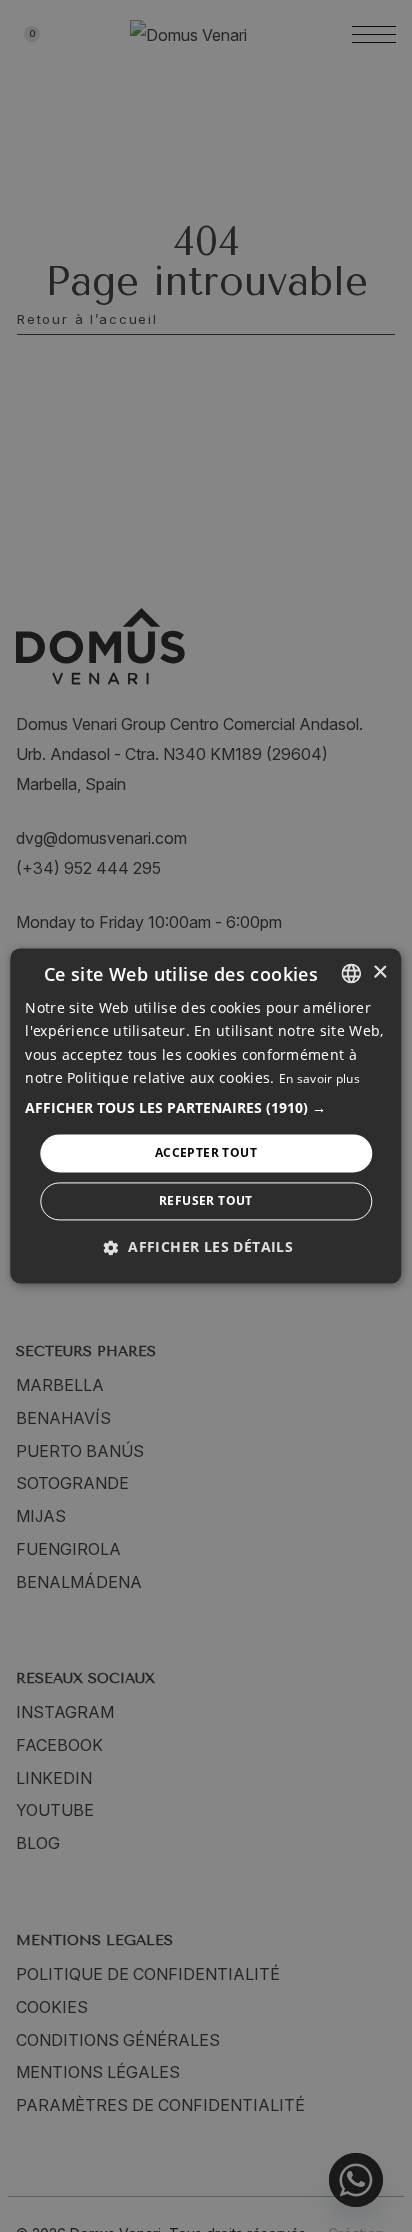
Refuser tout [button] (206, 1201)
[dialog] (205, 1115)
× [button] (379, 972)
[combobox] (352, 973)
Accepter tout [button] (206, 1152)
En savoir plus (319, 1078)
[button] (205, 1108)
